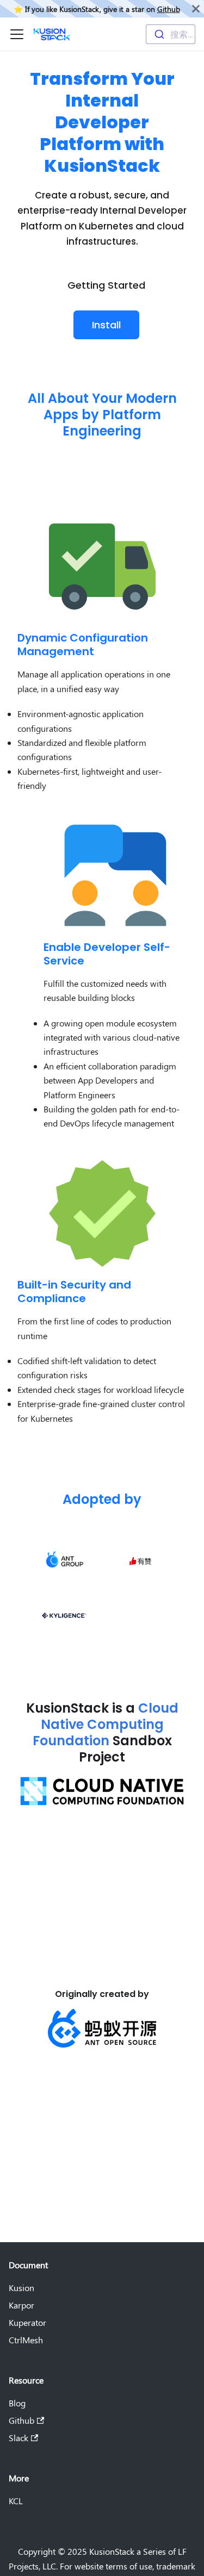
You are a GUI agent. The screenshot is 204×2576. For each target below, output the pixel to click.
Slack (18, 2438)
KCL (16, 2501)
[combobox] (171, 34)
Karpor (21, 2305)
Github (169, 9)
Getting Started (106, 285)
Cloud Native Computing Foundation (106, 1724)
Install (106, 325)
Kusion (21, 2288)
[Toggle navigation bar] (17, 34)
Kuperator (27, 2322)
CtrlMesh (26, 2340)
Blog (17, 2403)
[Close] (196, 9)
